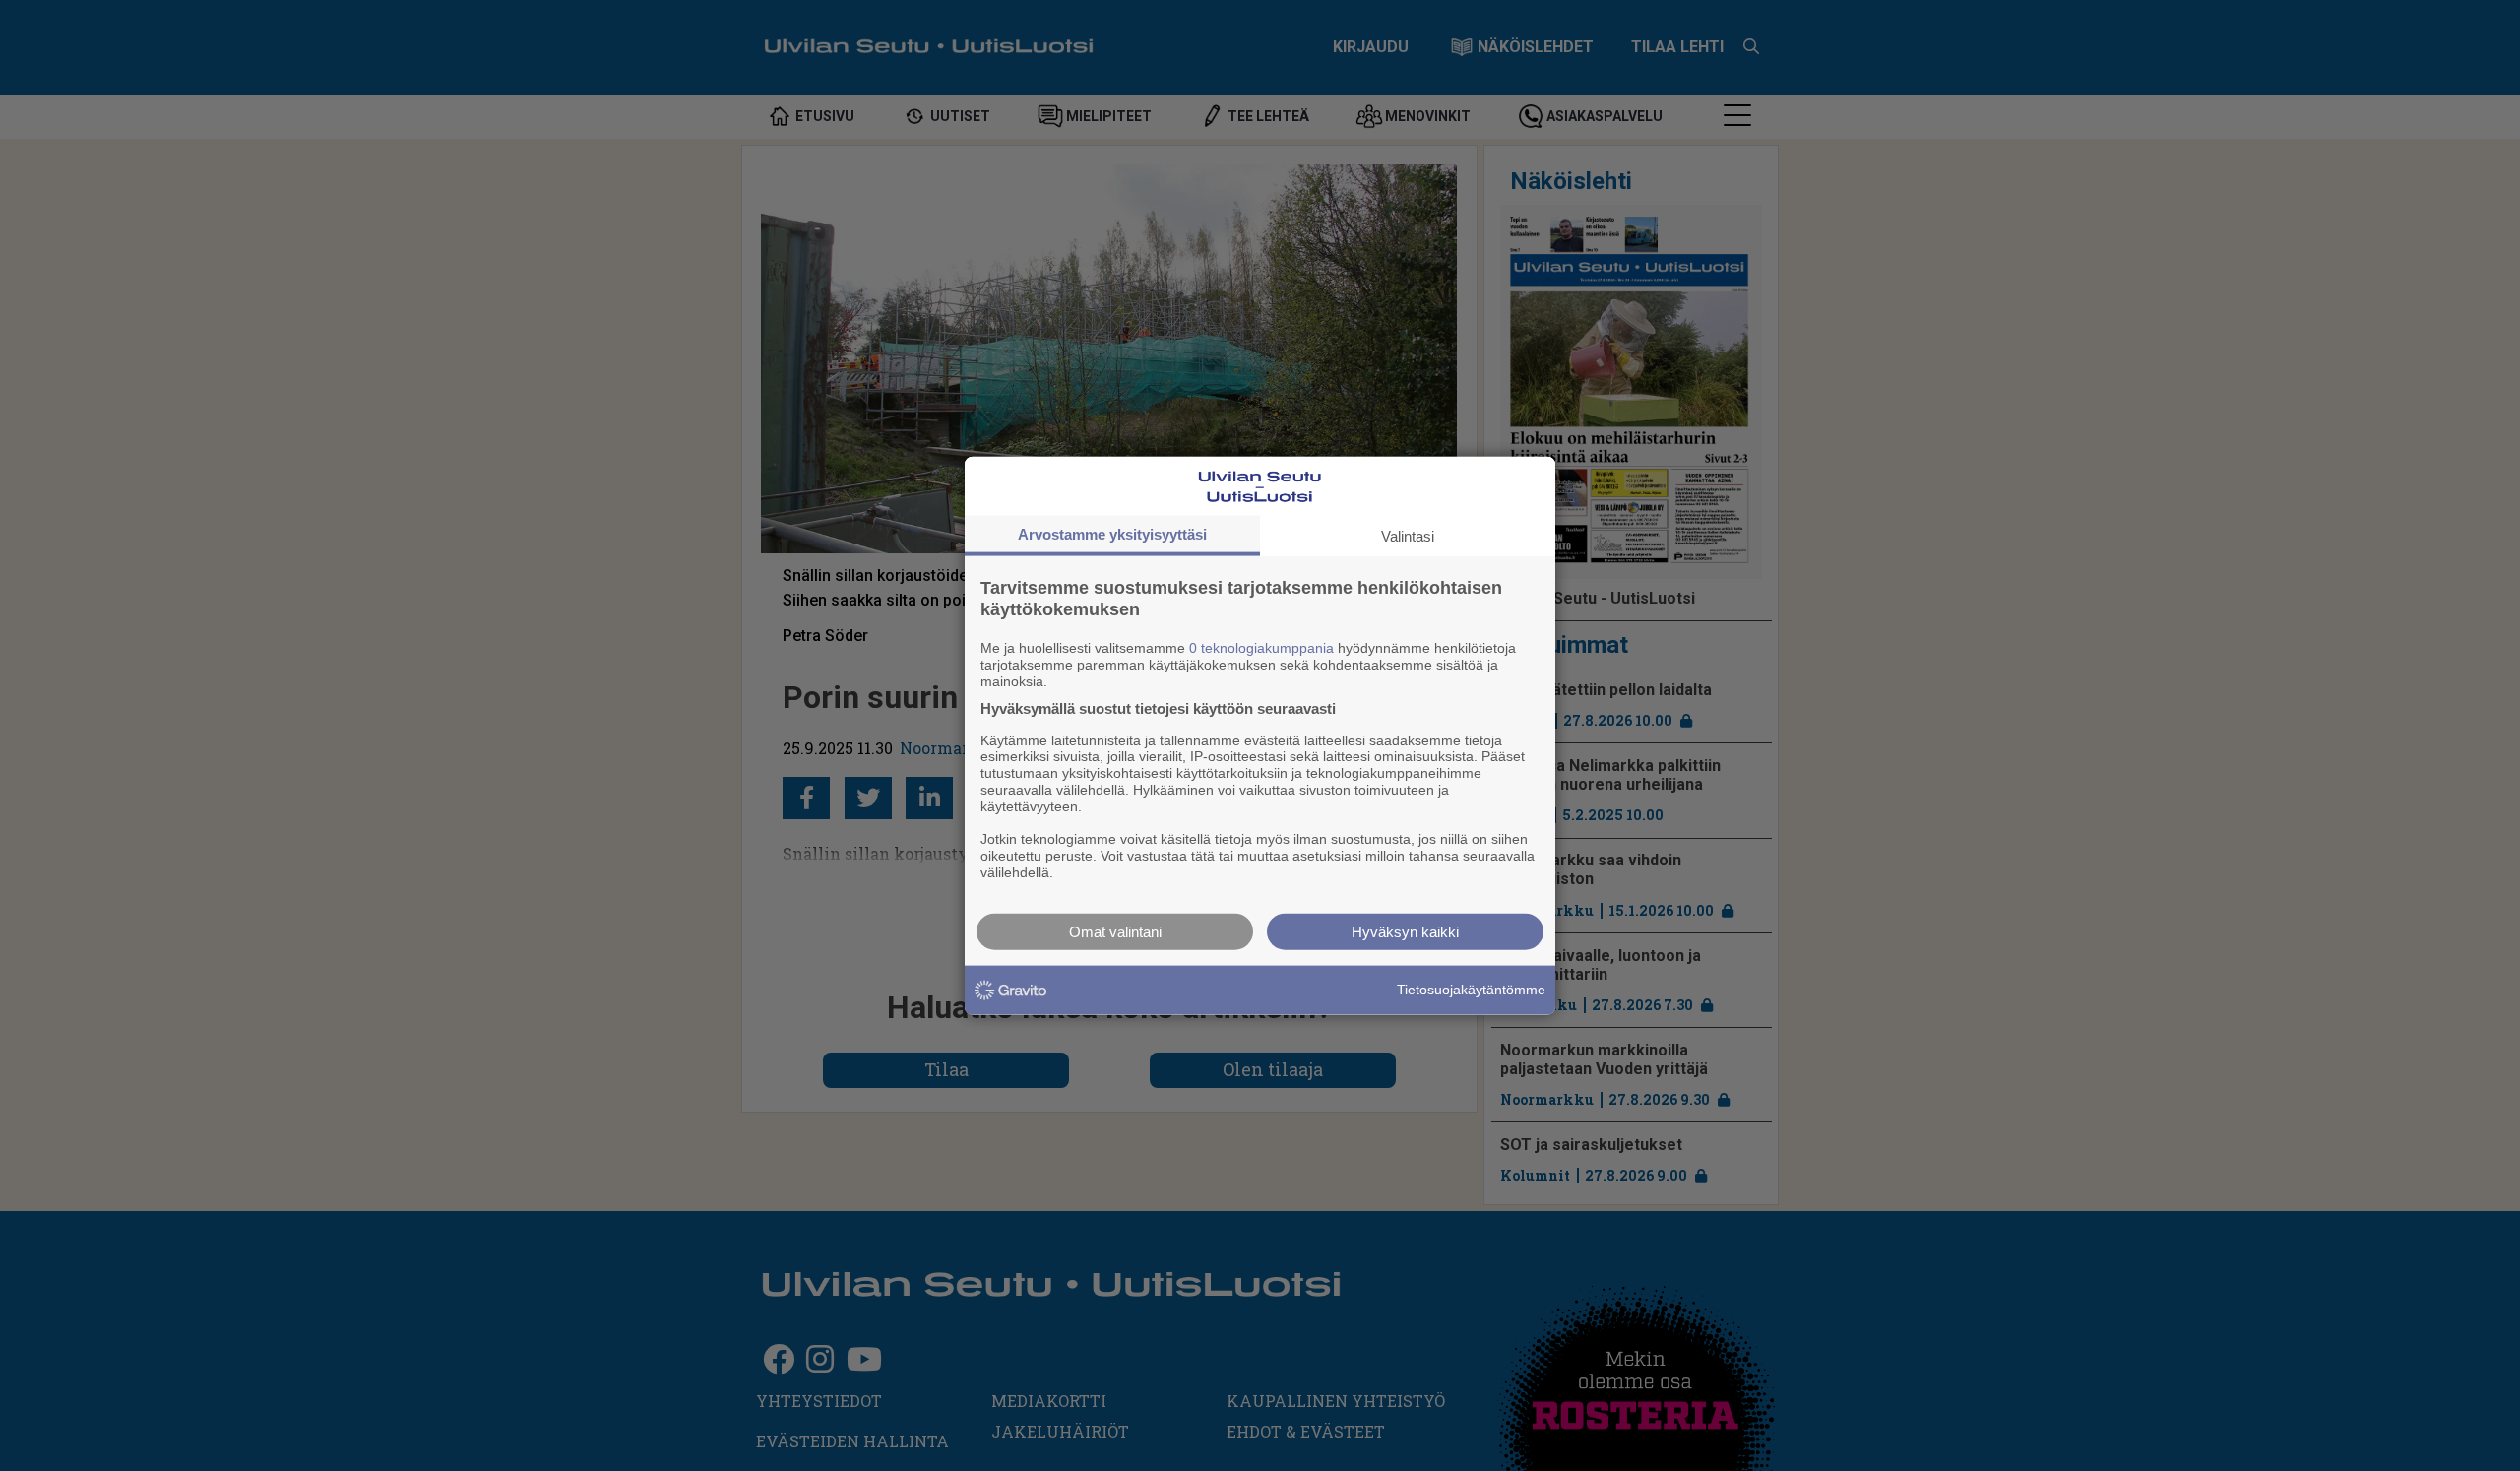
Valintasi (1408, 536)
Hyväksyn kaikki (1405, 931)
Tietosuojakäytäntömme (1471, 990)
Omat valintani (1115, 931)
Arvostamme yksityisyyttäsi (1112, 534)
